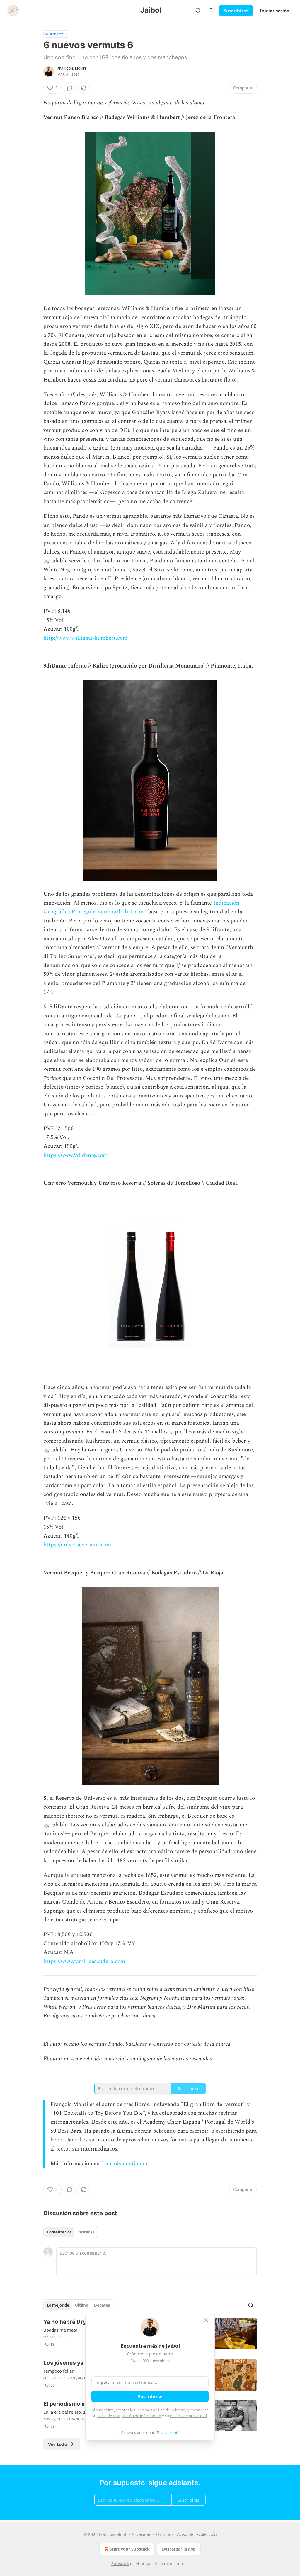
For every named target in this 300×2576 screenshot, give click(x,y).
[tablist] (71, 2232)
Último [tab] (82, 2305)
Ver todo (58, 2444)
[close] (206, 2320)
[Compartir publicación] (211, 11)
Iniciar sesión (275, 11)
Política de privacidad (188, 2416)
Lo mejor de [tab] (58, 2305)
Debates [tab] (102, 2305)
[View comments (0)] (70, 88)
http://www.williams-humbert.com (85, 638)
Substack (120, 2564)
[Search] (198, 11)
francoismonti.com (124, 2164)
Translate (56, 34)
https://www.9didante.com (75, 1155)
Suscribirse (236, 11)
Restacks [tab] (86, 2232)
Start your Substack (130, 2549)
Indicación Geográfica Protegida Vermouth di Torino (141, 907)
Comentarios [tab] (59, 2232)
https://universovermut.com (77, 1545)
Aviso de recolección (197, 2534)
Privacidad (142, 2534)
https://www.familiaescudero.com (84, 1961)
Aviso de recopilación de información (129, 2416)
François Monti (72, 69)
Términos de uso (150, 2410)
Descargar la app (179, 2549)
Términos (164, 2534)
